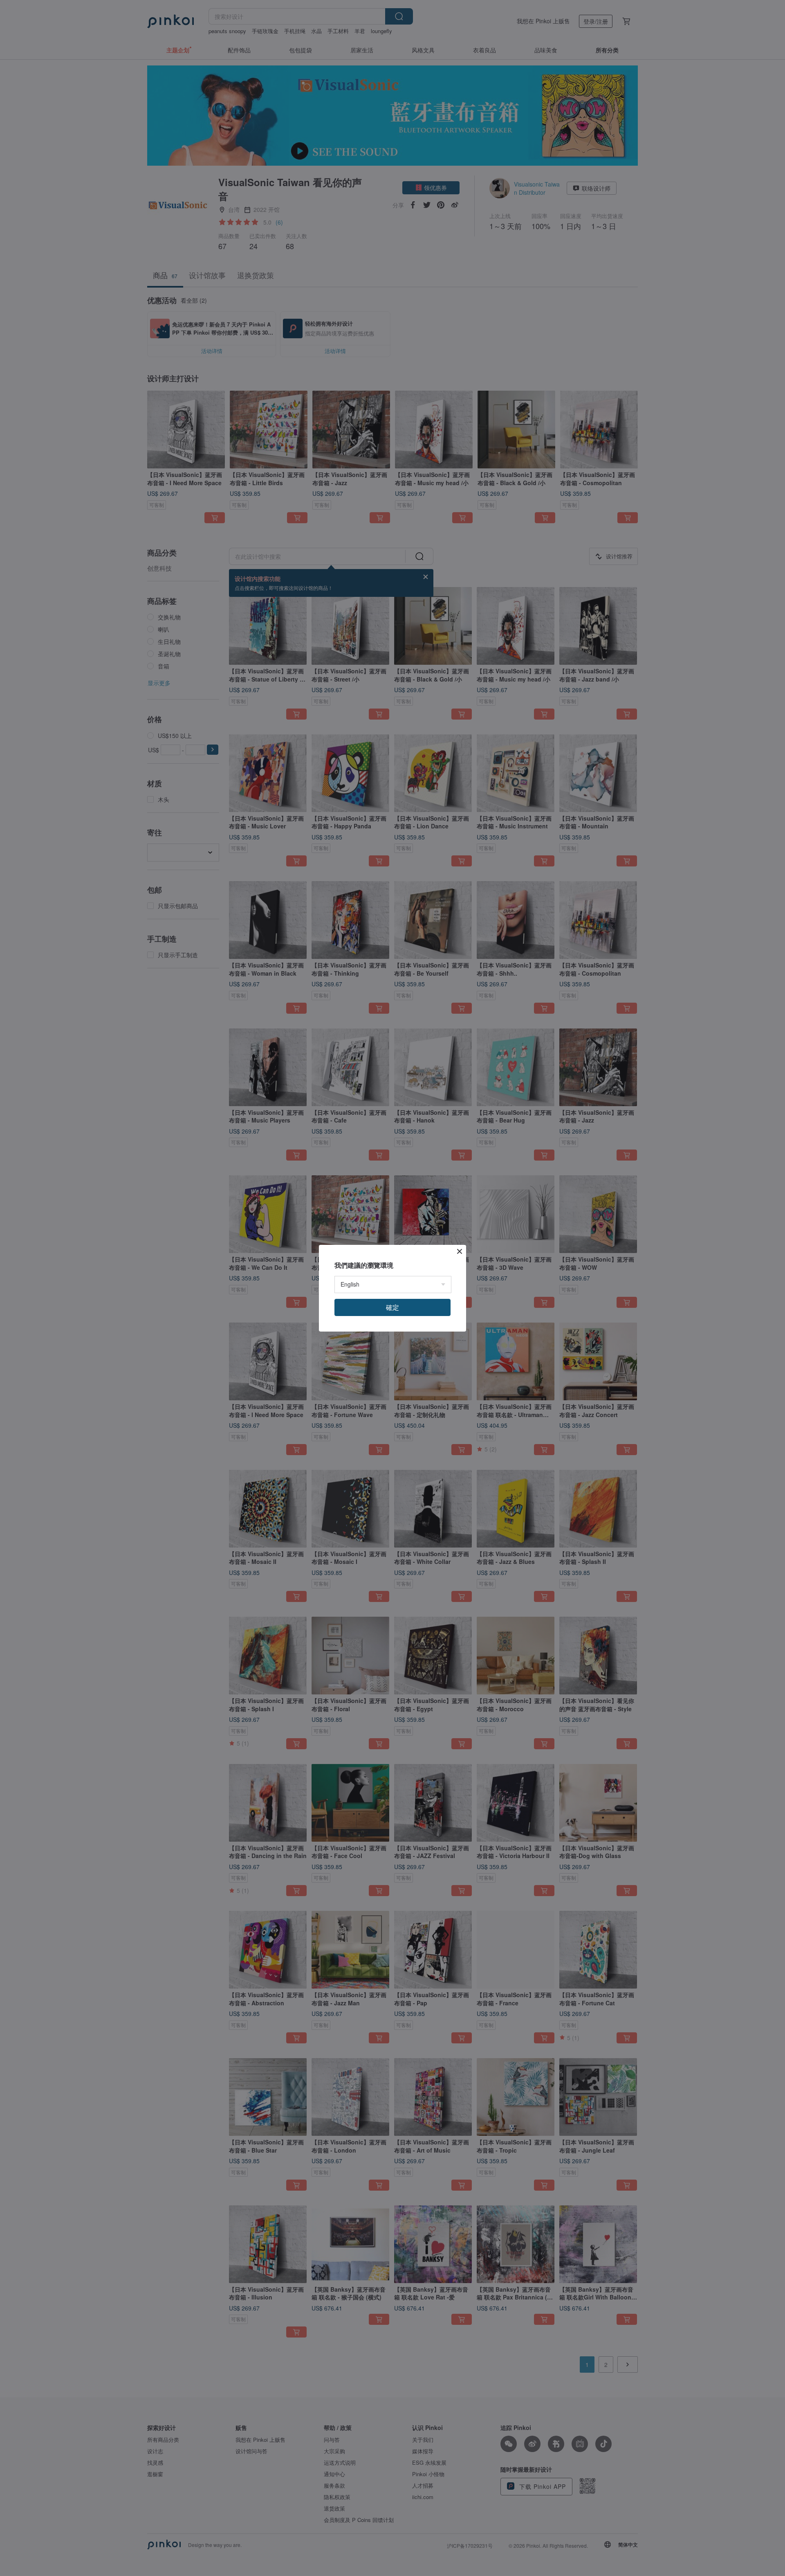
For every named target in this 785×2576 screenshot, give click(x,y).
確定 (392, 1307)
